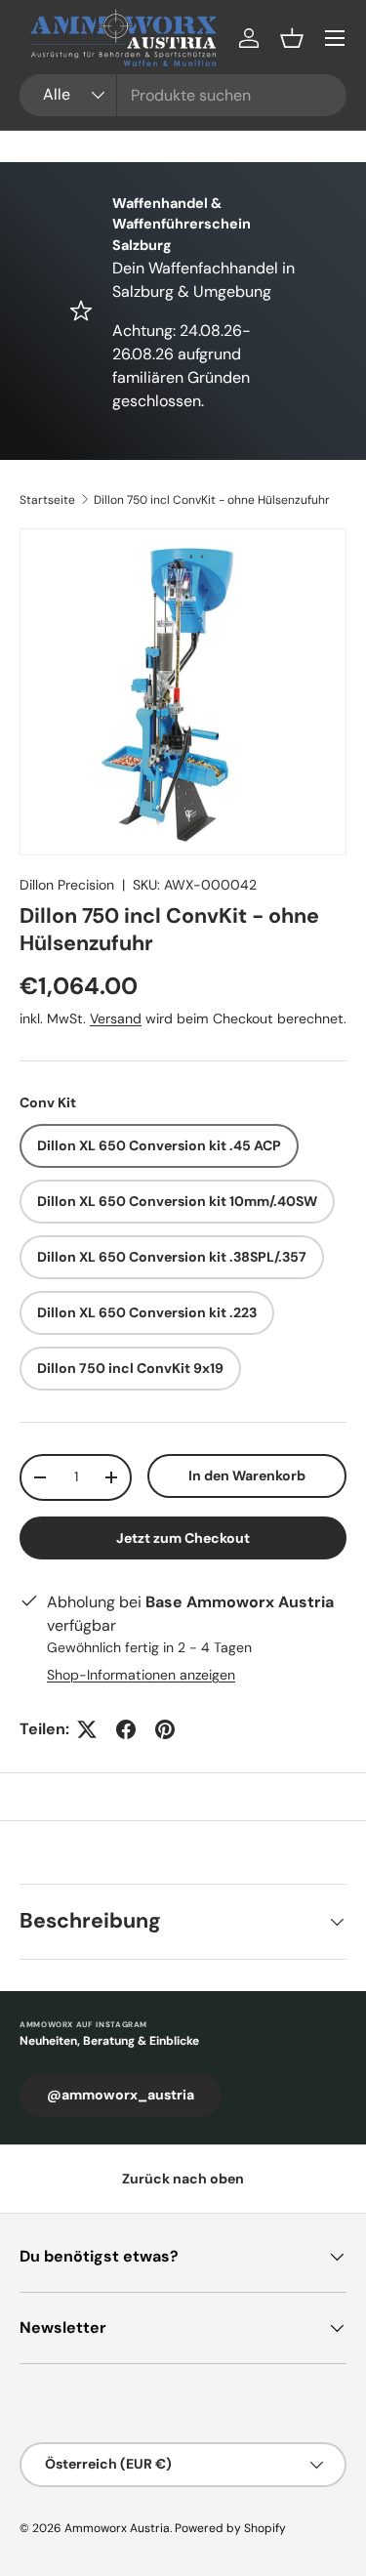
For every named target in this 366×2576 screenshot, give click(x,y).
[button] (292, 38)
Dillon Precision (67, 885)
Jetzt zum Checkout (183, 1538)
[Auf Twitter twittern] (87, 1729)
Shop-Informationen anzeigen (141, 1675)
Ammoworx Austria (117, 2528)
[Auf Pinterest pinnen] (165, 1729)
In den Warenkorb (247, 1475)
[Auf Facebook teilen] (126, 1729)
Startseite (47, 500)
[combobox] (183, 95)
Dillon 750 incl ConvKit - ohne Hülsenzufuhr (212, 500)
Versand (116, 1018)
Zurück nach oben (183, 2179)
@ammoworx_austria (121, 2095)
